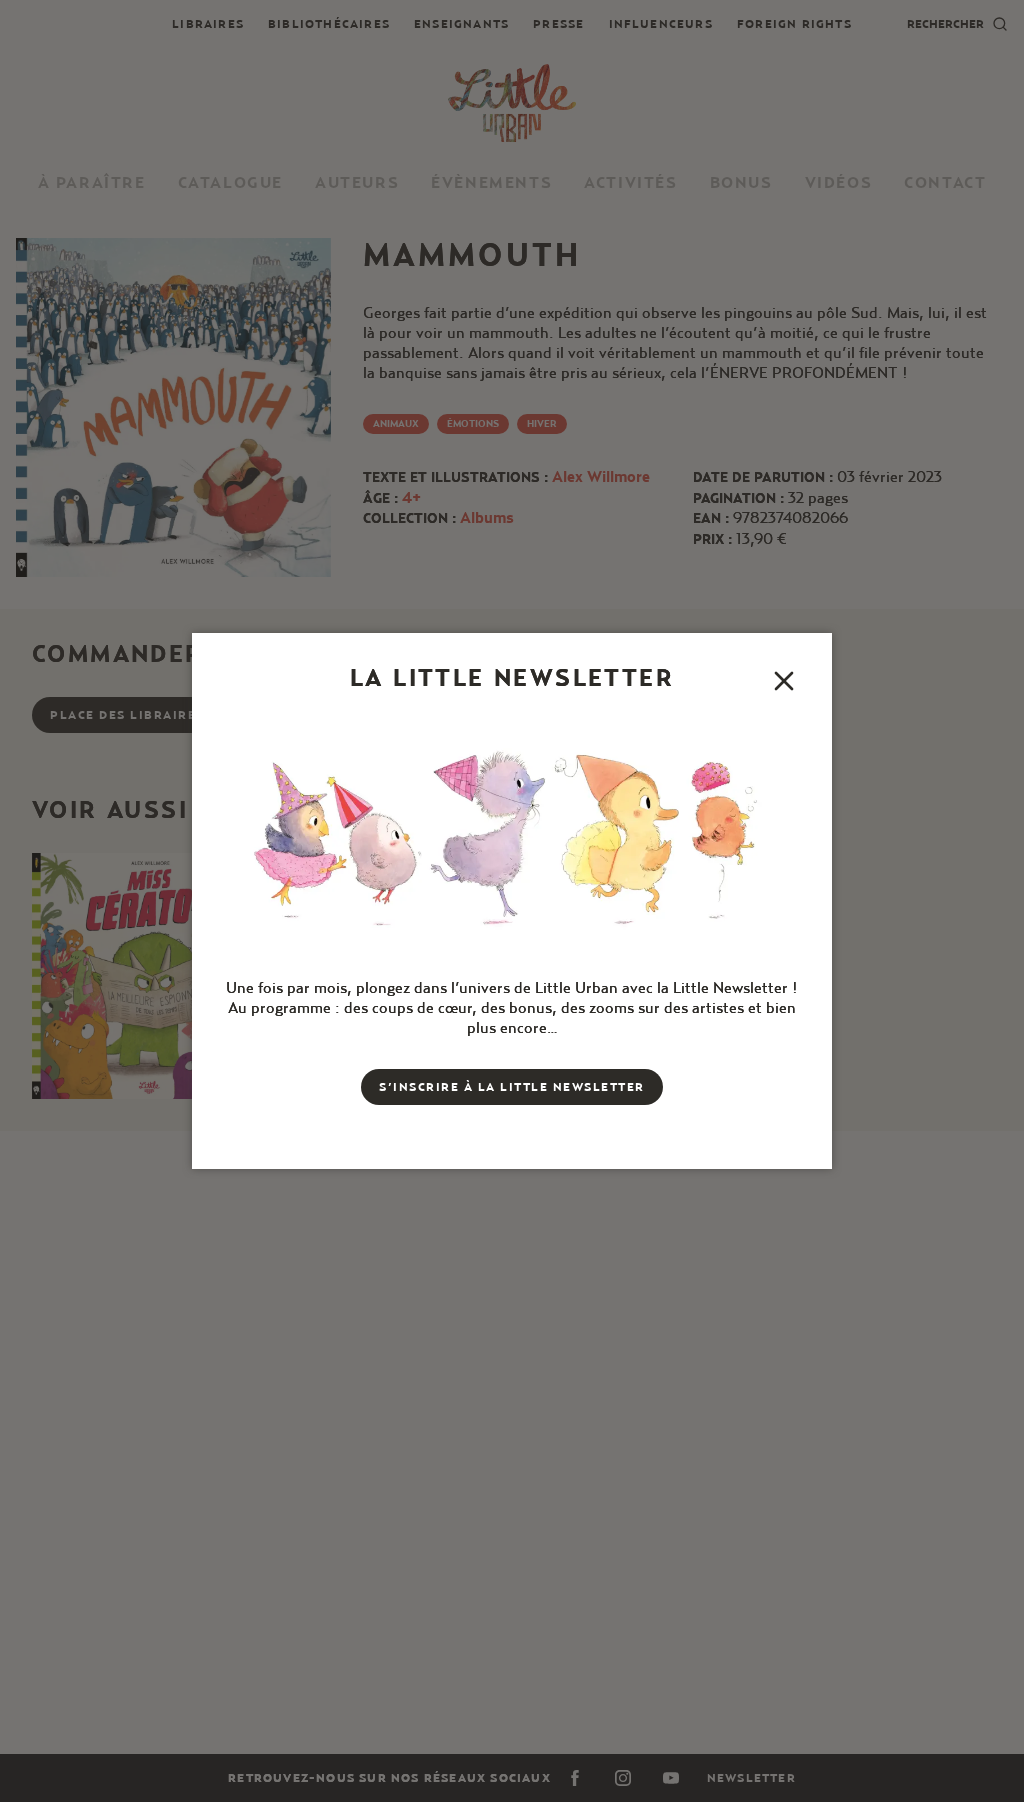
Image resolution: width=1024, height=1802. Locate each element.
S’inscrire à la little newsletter (512, 1086)
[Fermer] (784, 681)
